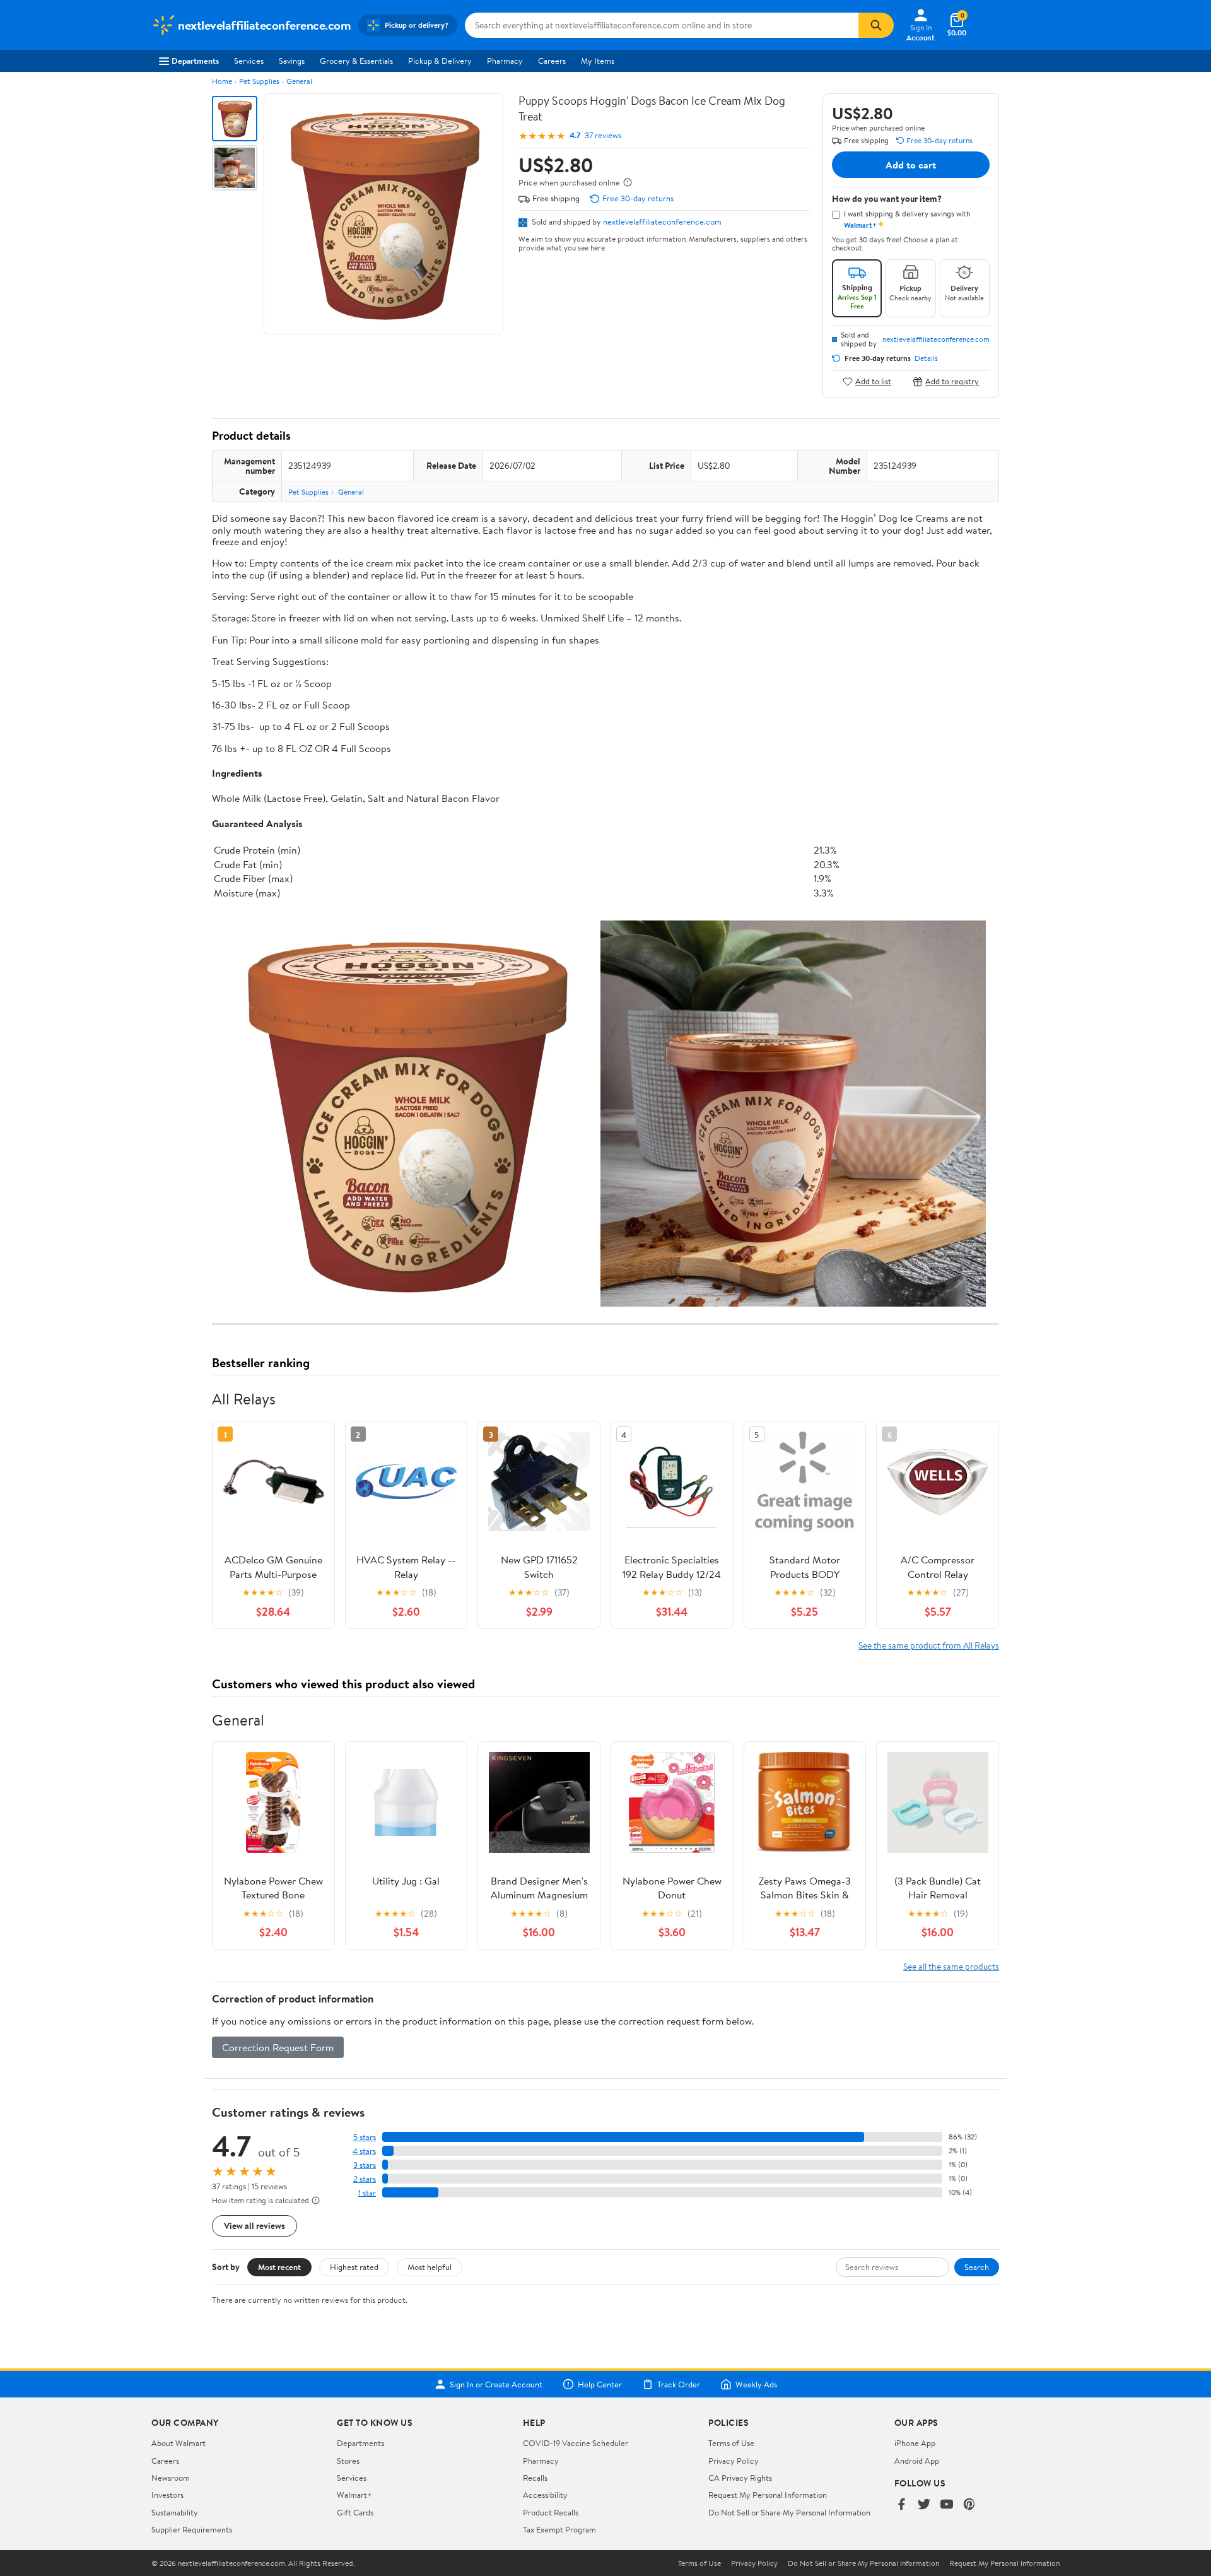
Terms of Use (731, 2443)
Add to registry (952, 381)
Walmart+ (354, 2495)
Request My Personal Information (768, 2495)
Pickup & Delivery (440, 61)
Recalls (535, 2478)
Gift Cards (355, 2512)
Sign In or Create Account (496, 2384)
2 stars (365, 2179)
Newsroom (171, 2478)
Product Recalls (551, 2512)
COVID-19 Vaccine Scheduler (576, 2443)
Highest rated (354, 2267)
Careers (552, 61)
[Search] (876, 25)
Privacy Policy (734, 2461)
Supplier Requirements (192, 2529)
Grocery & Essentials (356, 61)
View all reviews (254, 2226)
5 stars (365, 2137)
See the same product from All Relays (929, 1645)
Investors (167, 2495)
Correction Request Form (278, 2047)
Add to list (873, 381)
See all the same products (951, 1966)
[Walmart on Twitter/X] (924, 2505)
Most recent (279, 2267)
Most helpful (430, 2267)
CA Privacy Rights (740, 2478)
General (299, 81)
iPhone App (915, 2443)
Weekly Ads (756, 2384)
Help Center (600, 2384)
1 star (367, 2193)
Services (249, 61)
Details (926, 358)
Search (977, 2267)
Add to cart (911, 165)
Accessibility (545, 2495)
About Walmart (178, 2443)
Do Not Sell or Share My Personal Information (789, 2512)
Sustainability (175, 2512)
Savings (292, 61)
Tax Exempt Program (559, 2529)
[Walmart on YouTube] (947, 2505)
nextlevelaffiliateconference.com (662, 221)
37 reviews (603, 135)
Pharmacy (505, 61)
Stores (348, 2461)
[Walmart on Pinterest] (969, 2505)
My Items (598, 61)
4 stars (364, 2151)
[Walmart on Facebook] (901, 2505)
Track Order (679, 2384)
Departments (195, 61)
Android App (917, 2461)
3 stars (365, 2165)
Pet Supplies (259, 81)
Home (222, 81)
